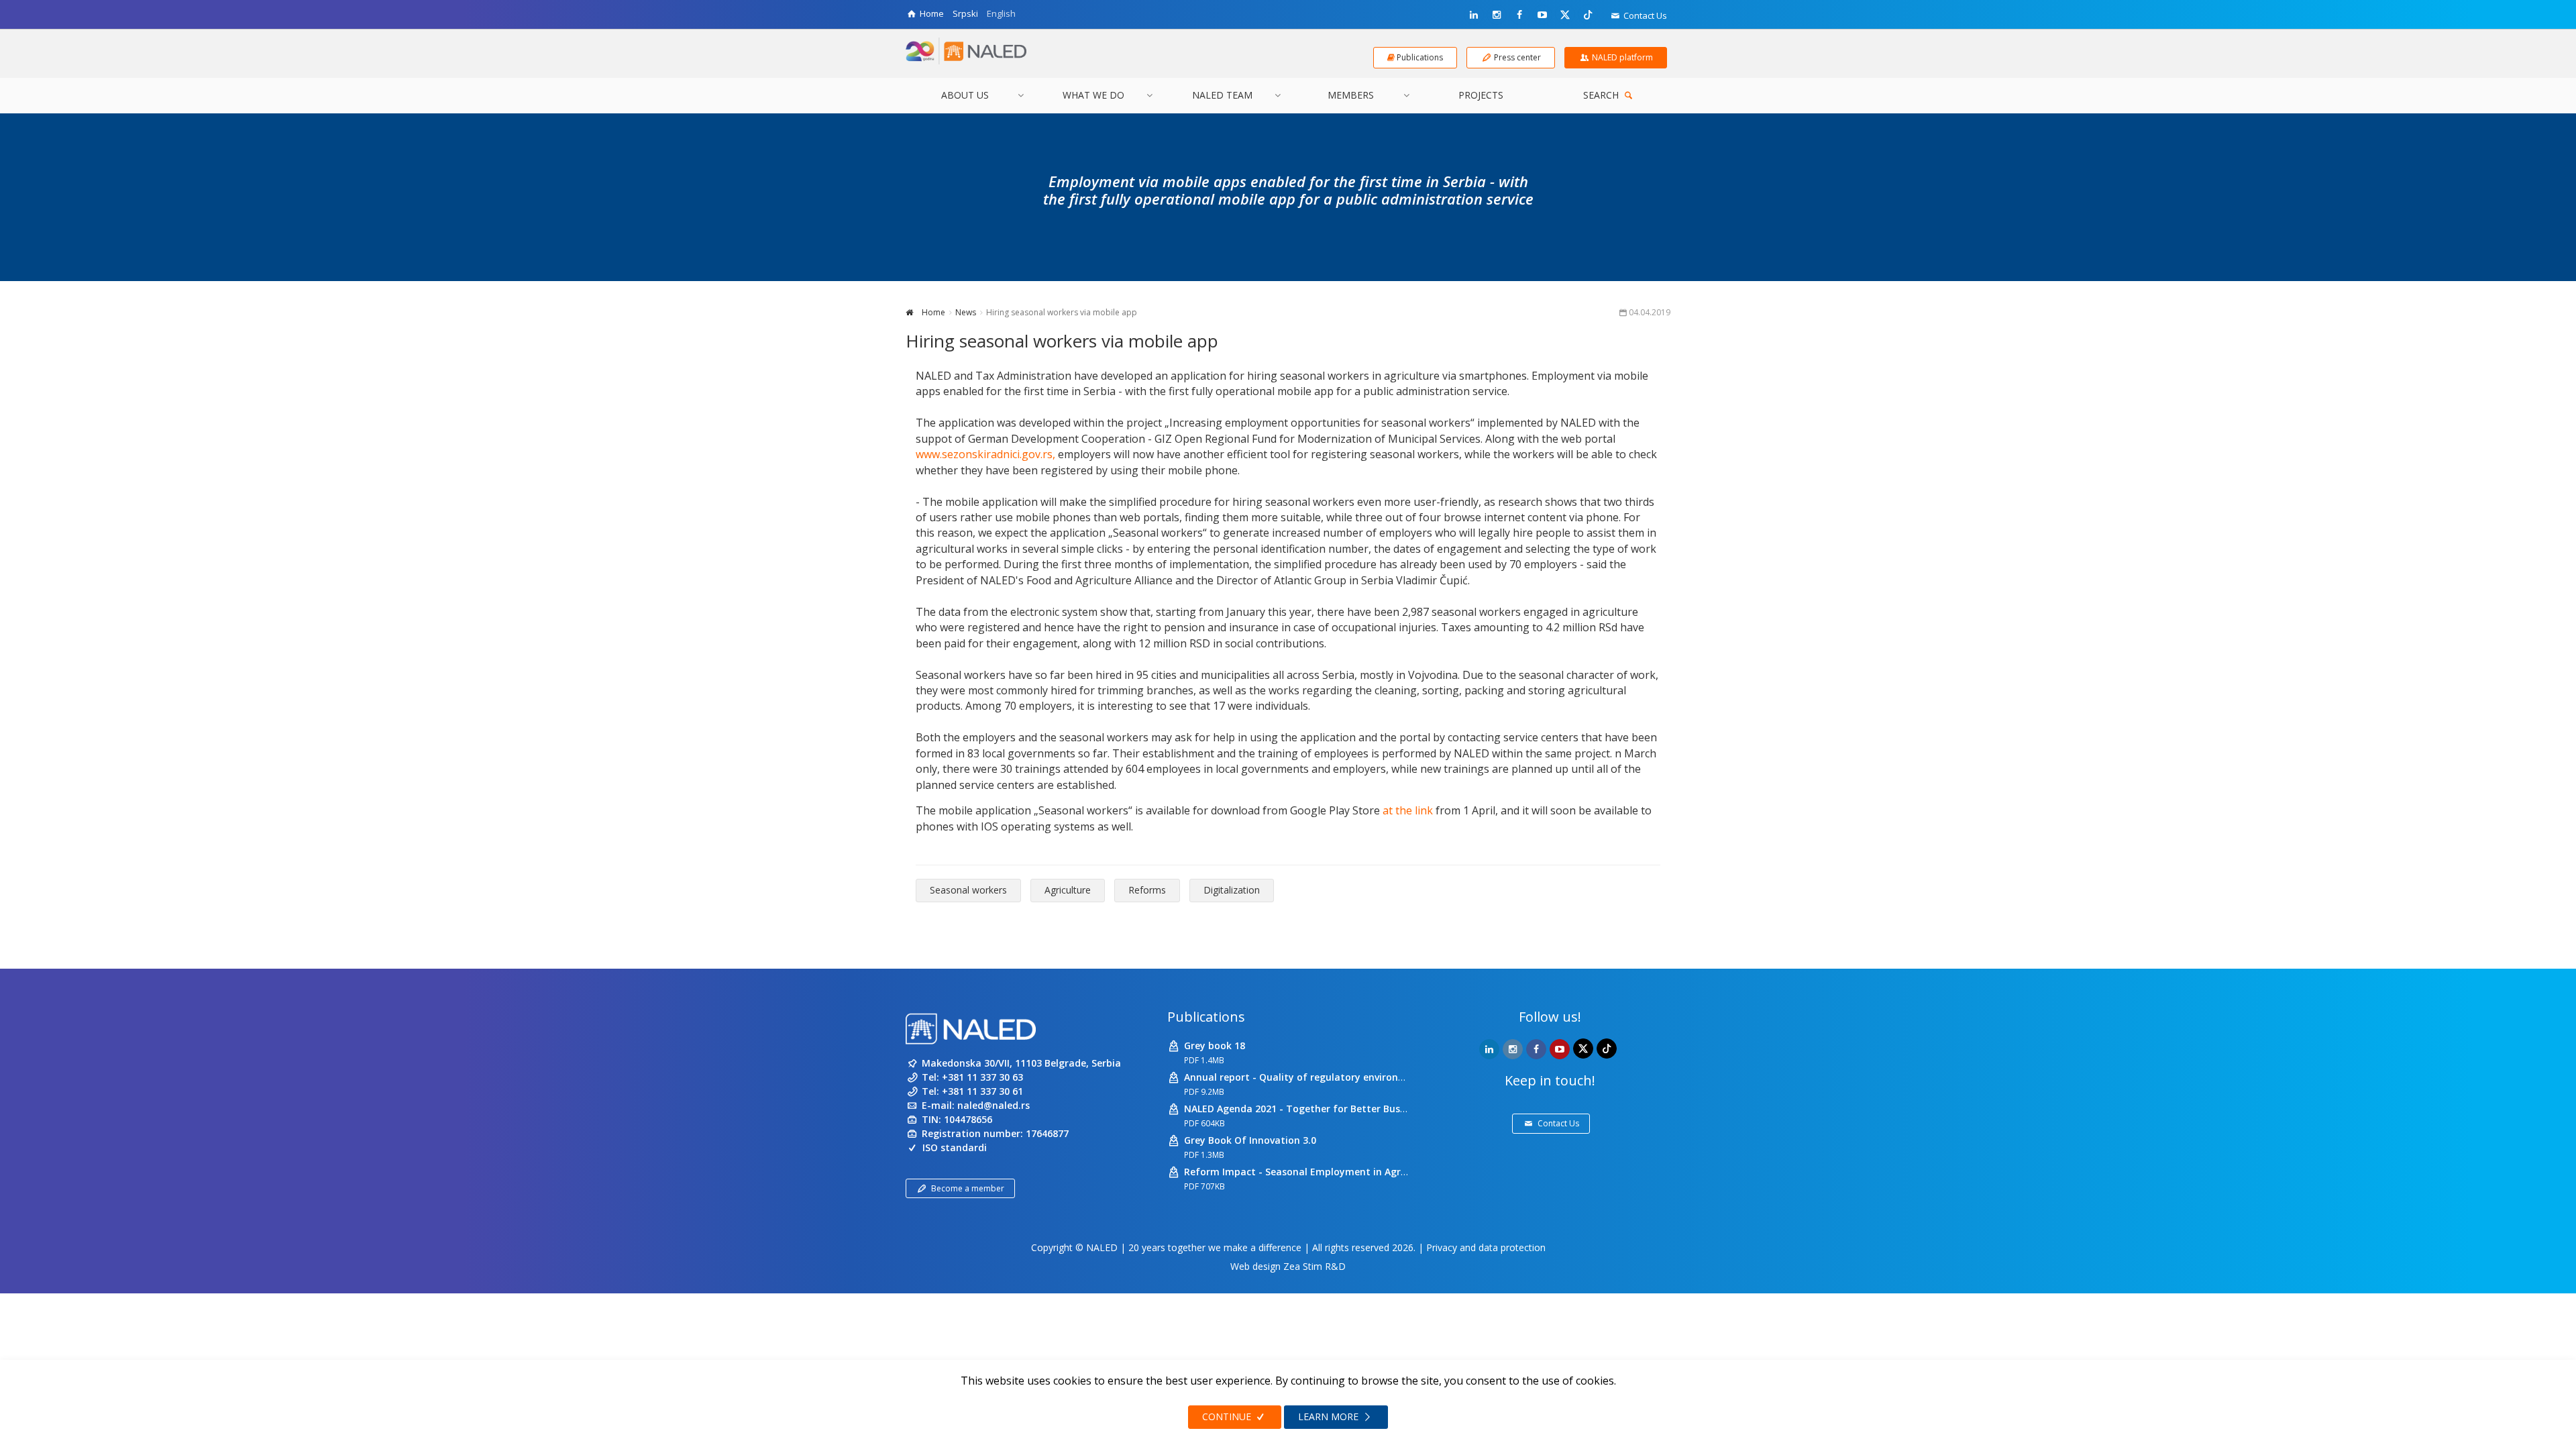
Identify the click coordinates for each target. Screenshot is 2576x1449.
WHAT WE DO (1093, 95)
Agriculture (1068, 890)
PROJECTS (1481, 95)
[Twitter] (1565, 14)
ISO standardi (955, 1147)
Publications (1206, 1017)
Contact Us (1644, 15)
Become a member (968, 1188)
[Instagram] (1497, 15)
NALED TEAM (1222, 95)
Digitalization (1232, 890)
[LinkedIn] (1474, 15)
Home (932, 312)
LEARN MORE (1330, 1416)
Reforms (1147, 890)
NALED (1102, 1247)
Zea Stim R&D (1314, 1266)
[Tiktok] (1588, 14)
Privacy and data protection (1486, 1247)
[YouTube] (1542, 15)
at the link (1408, 810)
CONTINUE (1228, 1416)
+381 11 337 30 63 (982, 1077)
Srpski (965, 13)
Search (1602, 95)
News (966, 312)
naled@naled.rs (994, 1105)
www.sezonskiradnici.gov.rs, (985, 454)
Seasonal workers (968, 890)
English (1001, 13)
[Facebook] (1519, 15)
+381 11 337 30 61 (982, 1091)
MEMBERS (1351, 95)
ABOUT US (965, 95)
